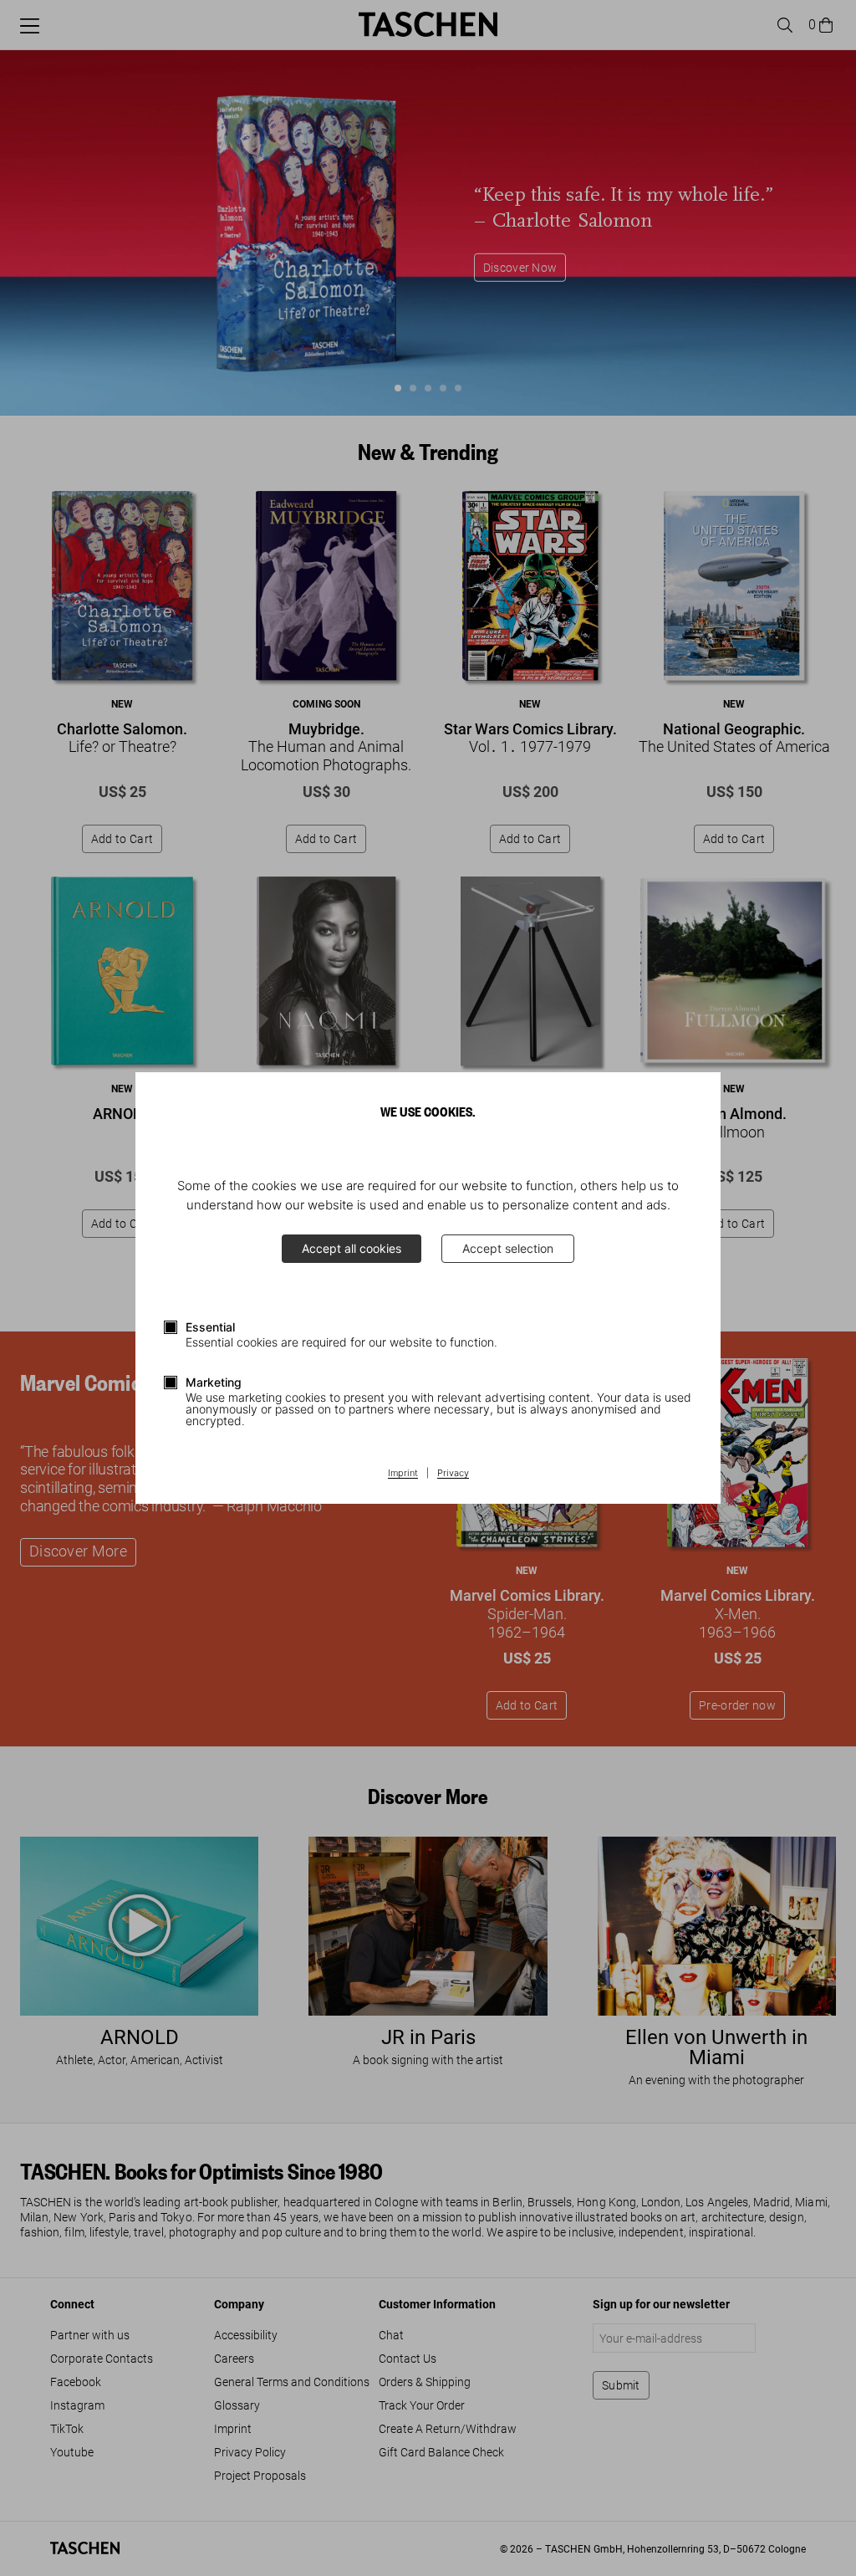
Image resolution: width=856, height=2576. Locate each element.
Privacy (453, 1474)
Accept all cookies (352, 1248)
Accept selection (508, 1248)
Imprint (403, 1474)
